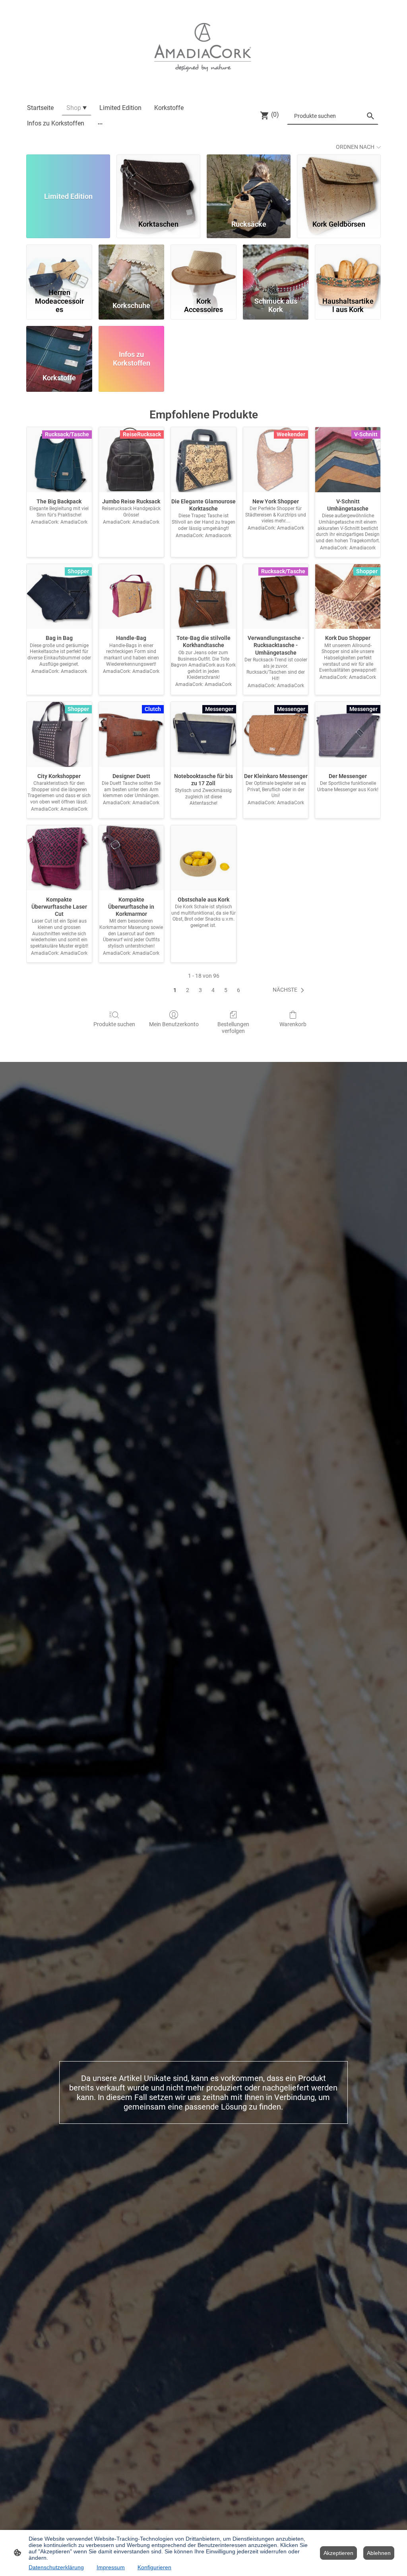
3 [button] (200, 990)
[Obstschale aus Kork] (203, 858)
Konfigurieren (154, 2567)
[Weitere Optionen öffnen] (100, 123)
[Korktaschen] (158, 183)
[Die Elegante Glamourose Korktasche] (203, 460)
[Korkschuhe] (132, 265)
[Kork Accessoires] (203, 265)
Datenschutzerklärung (56, 2567)
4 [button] (213, 990)
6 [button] (238, 990)
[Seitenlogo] (203, 47)
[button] (290, 990)
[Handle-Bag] (132, 597)
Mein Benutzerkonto (174, 1024)
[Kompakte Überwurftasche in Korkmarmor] (132, 858)
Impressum (111, 2567)
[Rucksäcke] (249, 183)
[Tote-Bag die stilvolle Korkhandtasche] (203, 597)
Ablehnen (379, 2553)
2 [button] (188, 990)
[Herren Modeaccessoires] (59, 265)
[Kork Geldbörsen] (339, 183)
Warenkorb (293, 1024)
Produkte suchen (114, 1024)
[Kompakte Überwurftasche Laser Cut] (59, 858)
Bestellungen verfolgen (233, 1028)
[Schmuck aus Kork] (276, 265)
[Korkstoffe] (59, 346)
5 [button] (226, 990)
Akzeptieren (338, 2553)
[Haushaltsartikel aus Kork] (348, 265)
